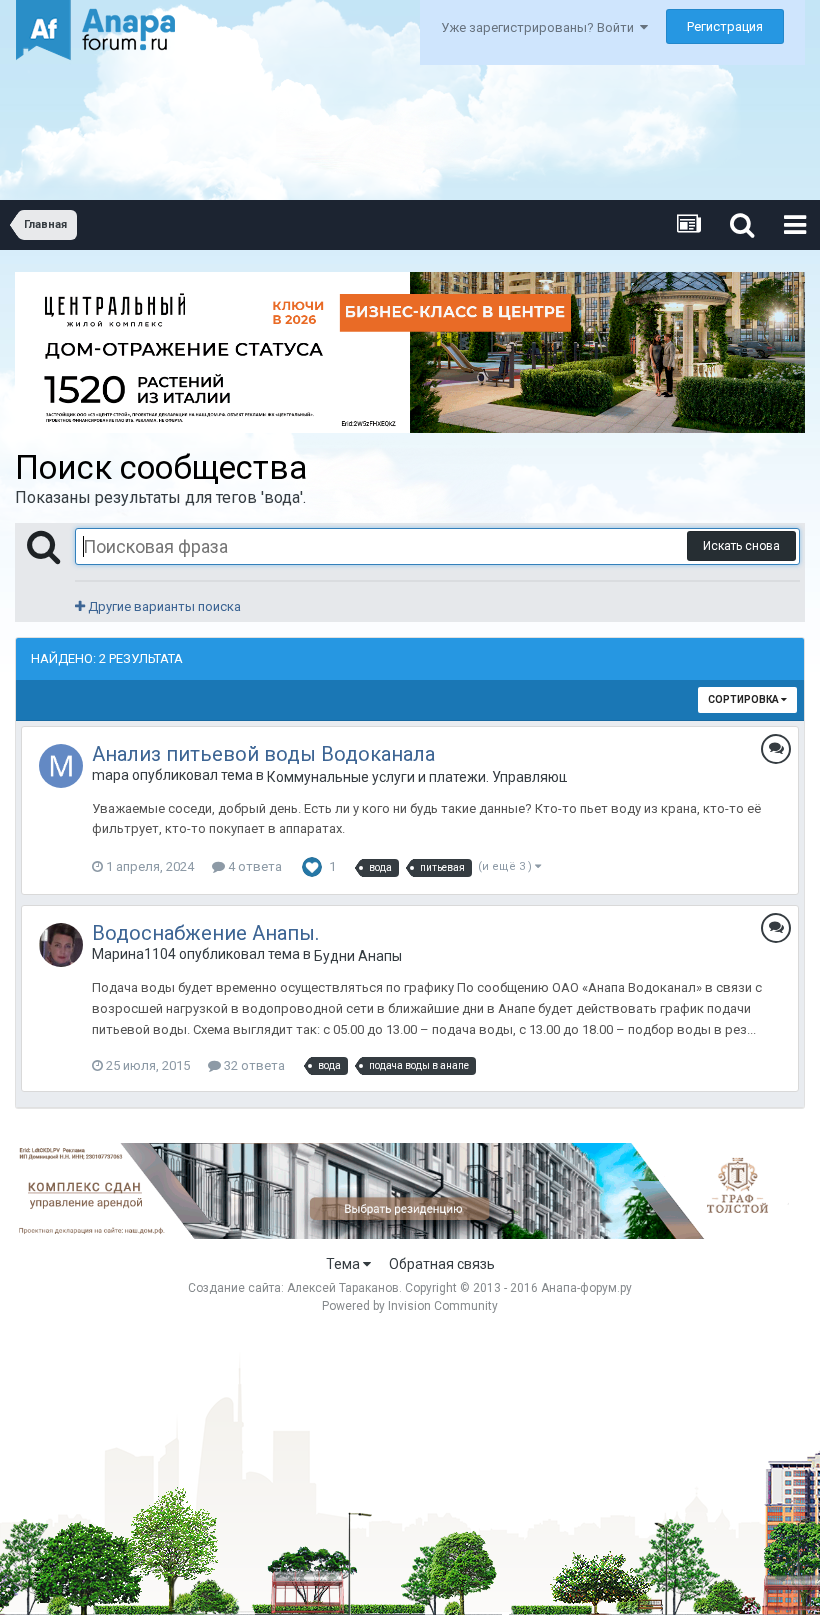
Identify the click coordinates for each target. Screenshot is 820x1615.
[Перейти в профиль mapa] (61, 766)
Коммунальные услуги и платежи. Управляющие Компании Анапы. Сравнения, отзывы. (417, 777)
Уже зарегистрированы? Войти (540, 27)
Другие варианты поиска (163, 606)
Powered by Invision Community (410, 1306)
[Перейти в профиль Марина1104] (61, 945)
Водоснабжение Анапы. (205, 933)
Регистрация (725, 26)
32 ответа (253, 1065)
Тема (344, 1264)
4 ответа (253, 866)
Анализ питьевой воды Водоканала (263, 754)
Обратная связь (442, 1264)
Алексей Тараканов (343, 1288)
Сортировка (744, 699)
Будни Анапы (358, 956)
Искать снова (741, 546)
